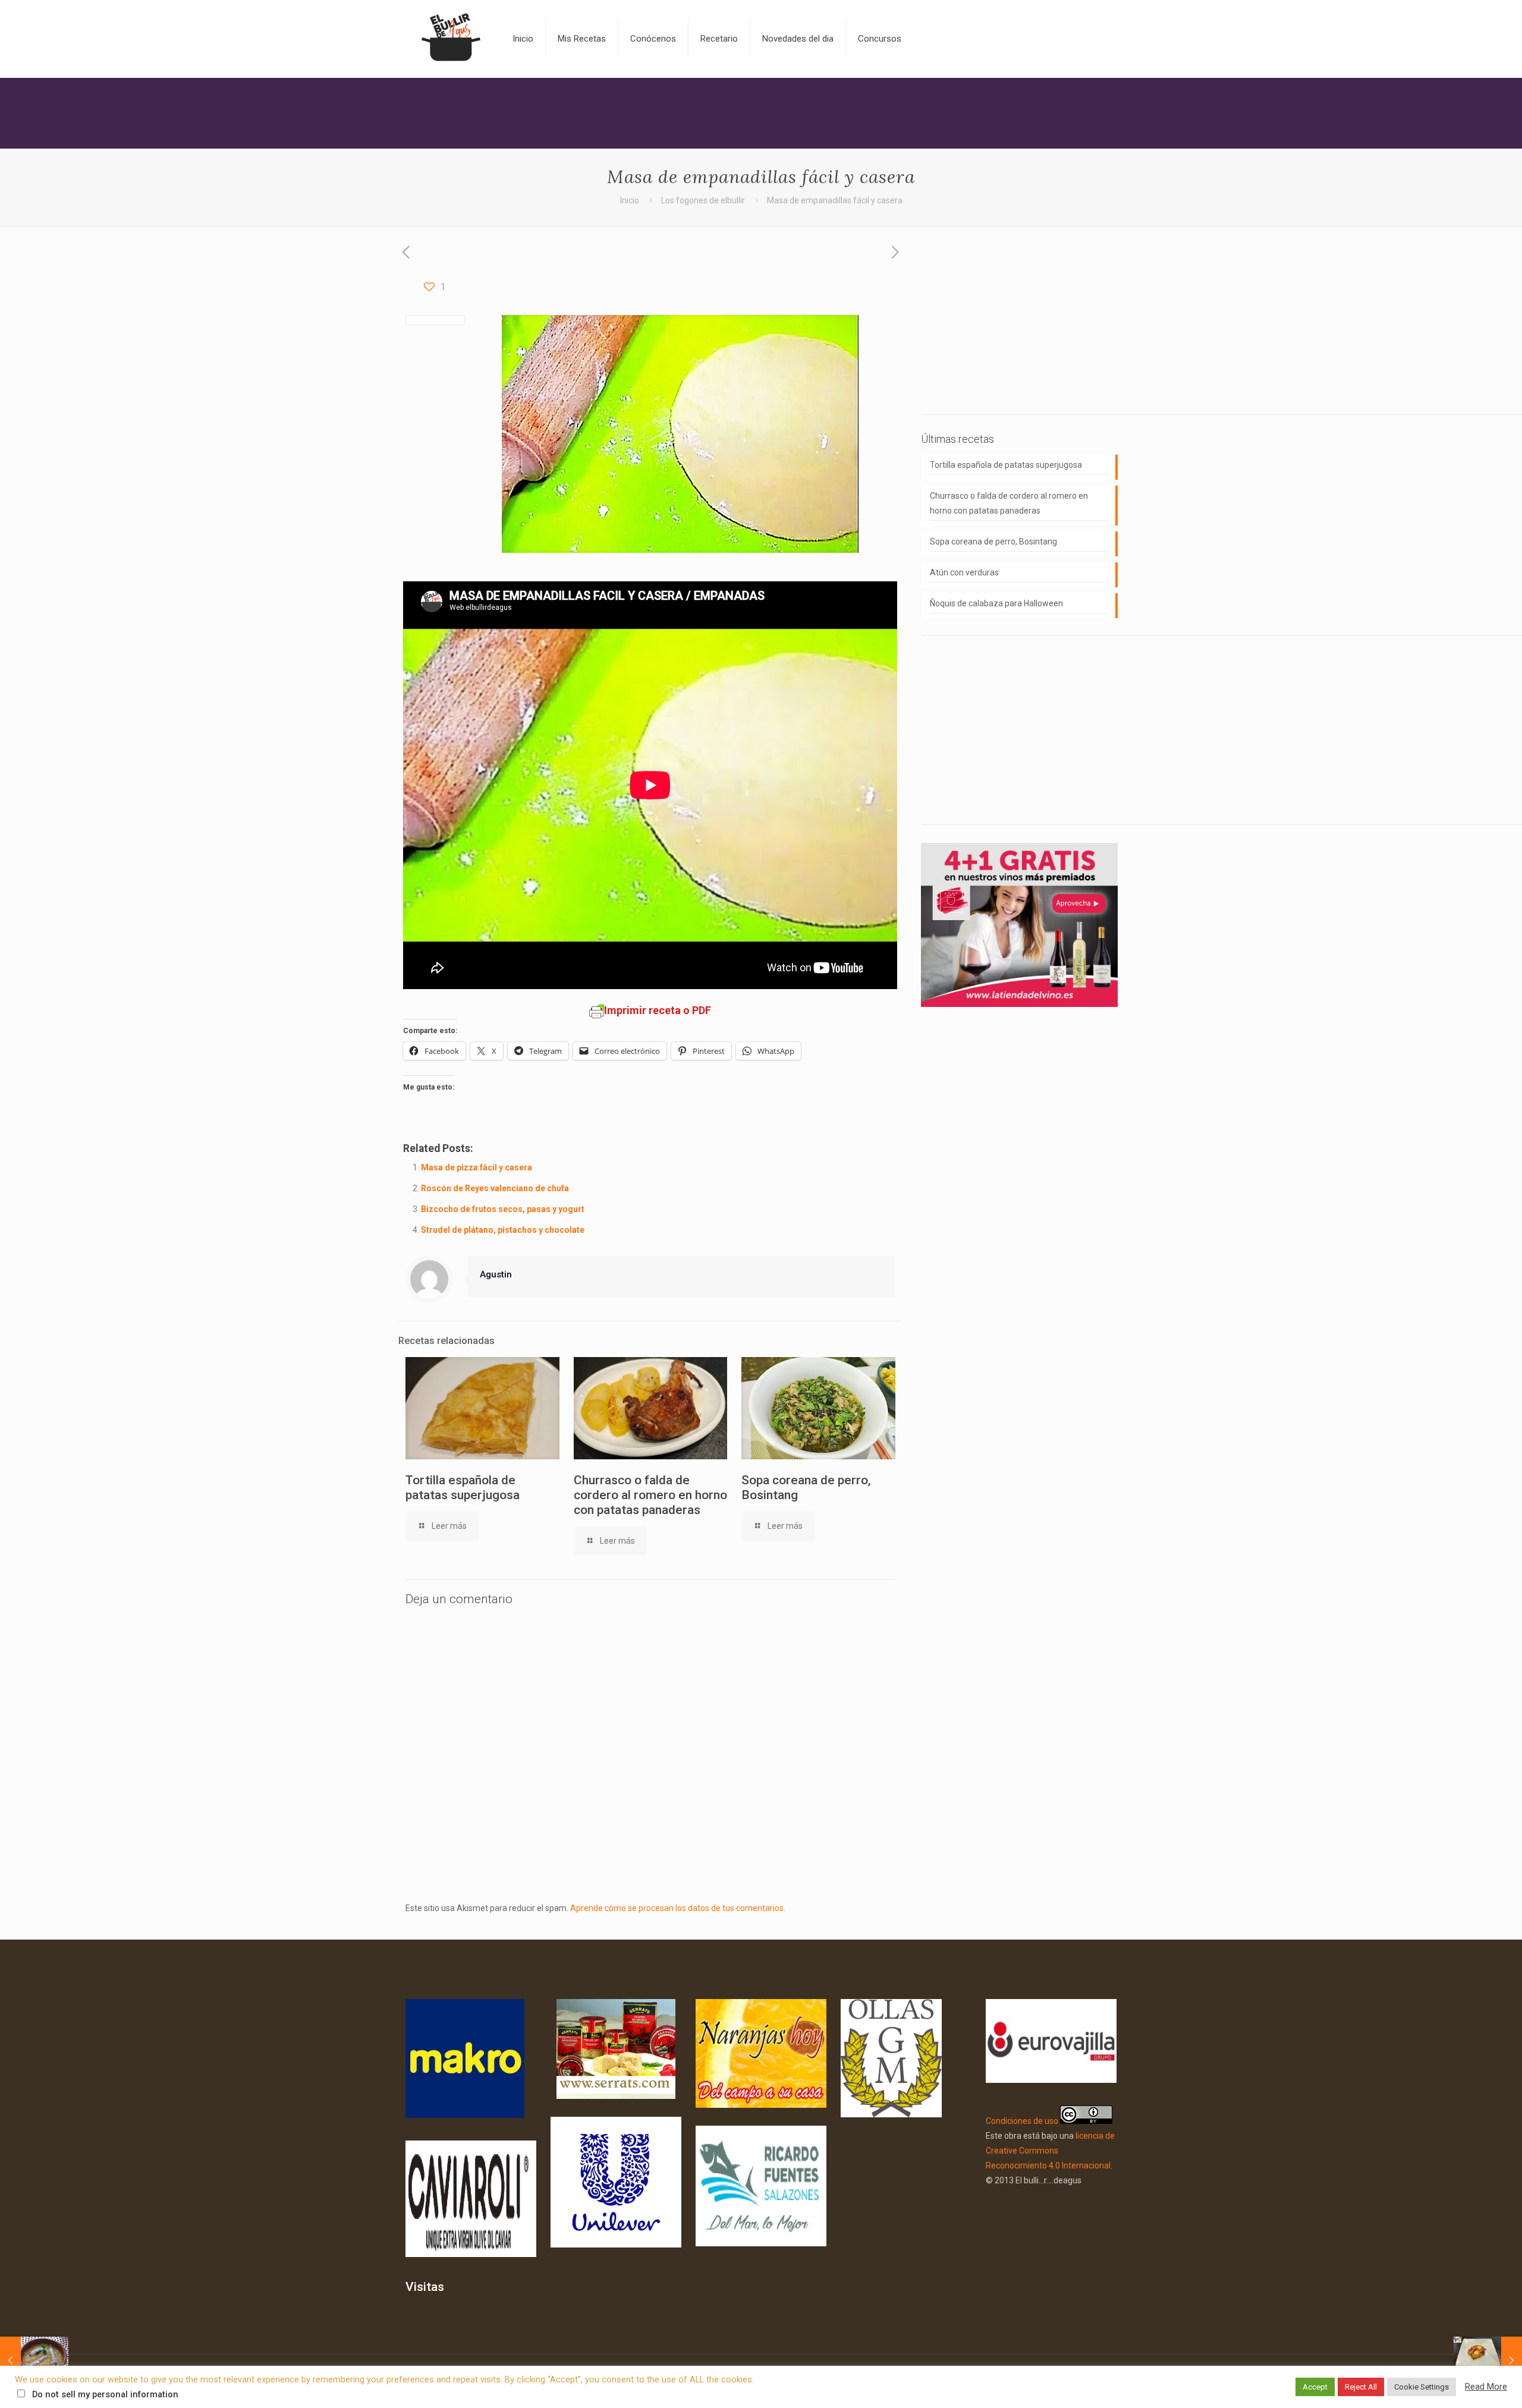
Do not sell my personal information (105, 2394)
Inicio (630, 200)
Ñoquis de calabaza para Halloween (996, 603)
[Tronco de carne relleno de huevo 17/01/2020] (1488, 2360)
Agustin (496, 1274)
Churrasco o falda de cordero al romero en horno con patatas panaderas (650, 1495)
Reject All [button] (1361, 2387)
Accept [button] (1315, 2387)
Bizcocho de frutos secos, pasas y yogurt (503, 1209)
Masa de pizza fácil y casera (477, 1167)
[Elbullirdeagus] (450, 39)
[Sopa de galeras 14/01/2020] (34, 2360)
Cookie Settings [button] (1422, 2387)
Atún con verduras (964, 572)
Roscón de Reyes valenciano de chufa (495, 1188)
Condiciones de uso (1022, 2121)
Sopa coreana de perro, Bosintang (993, 542)
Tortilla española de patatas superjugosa (463, 1488)
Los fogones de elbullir (703, 200)
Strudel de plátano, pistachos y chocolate (503, 1230)
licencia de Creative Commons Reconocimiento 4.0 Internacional (1050, 2151)
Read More (1486, 2387)
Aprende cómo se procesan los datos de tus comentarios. (678, 1908)
